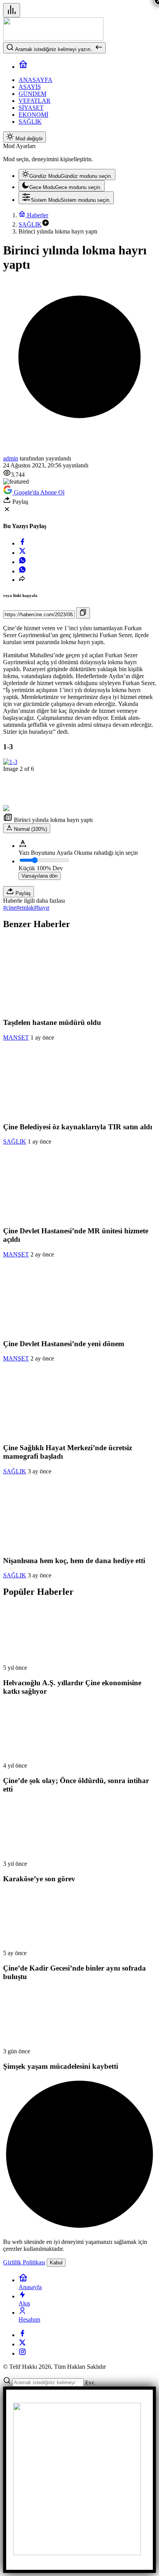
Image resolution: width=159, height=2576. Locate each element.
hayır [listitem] (42, 908)
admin (11, 458)
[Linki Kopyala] (83, 613)
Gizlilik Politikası (24, 2262)
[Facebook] (22, 2335)
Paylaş (22, 893)
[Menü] (12, 10)
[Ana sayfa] (23, 67)
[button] (46, 224)
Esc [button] (90, 2383)
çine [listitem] (10, 908)
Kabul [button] (56, 2263)
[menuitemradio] (67, 175)
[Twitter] (22, 2344)
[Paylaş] (22, 580)
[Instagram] (22, 2354)
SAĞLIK (15, 1141)
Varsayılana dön (40, 876)
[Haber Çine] (53, 38)
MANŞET (16, 1037)
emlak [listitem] (25, 908)
